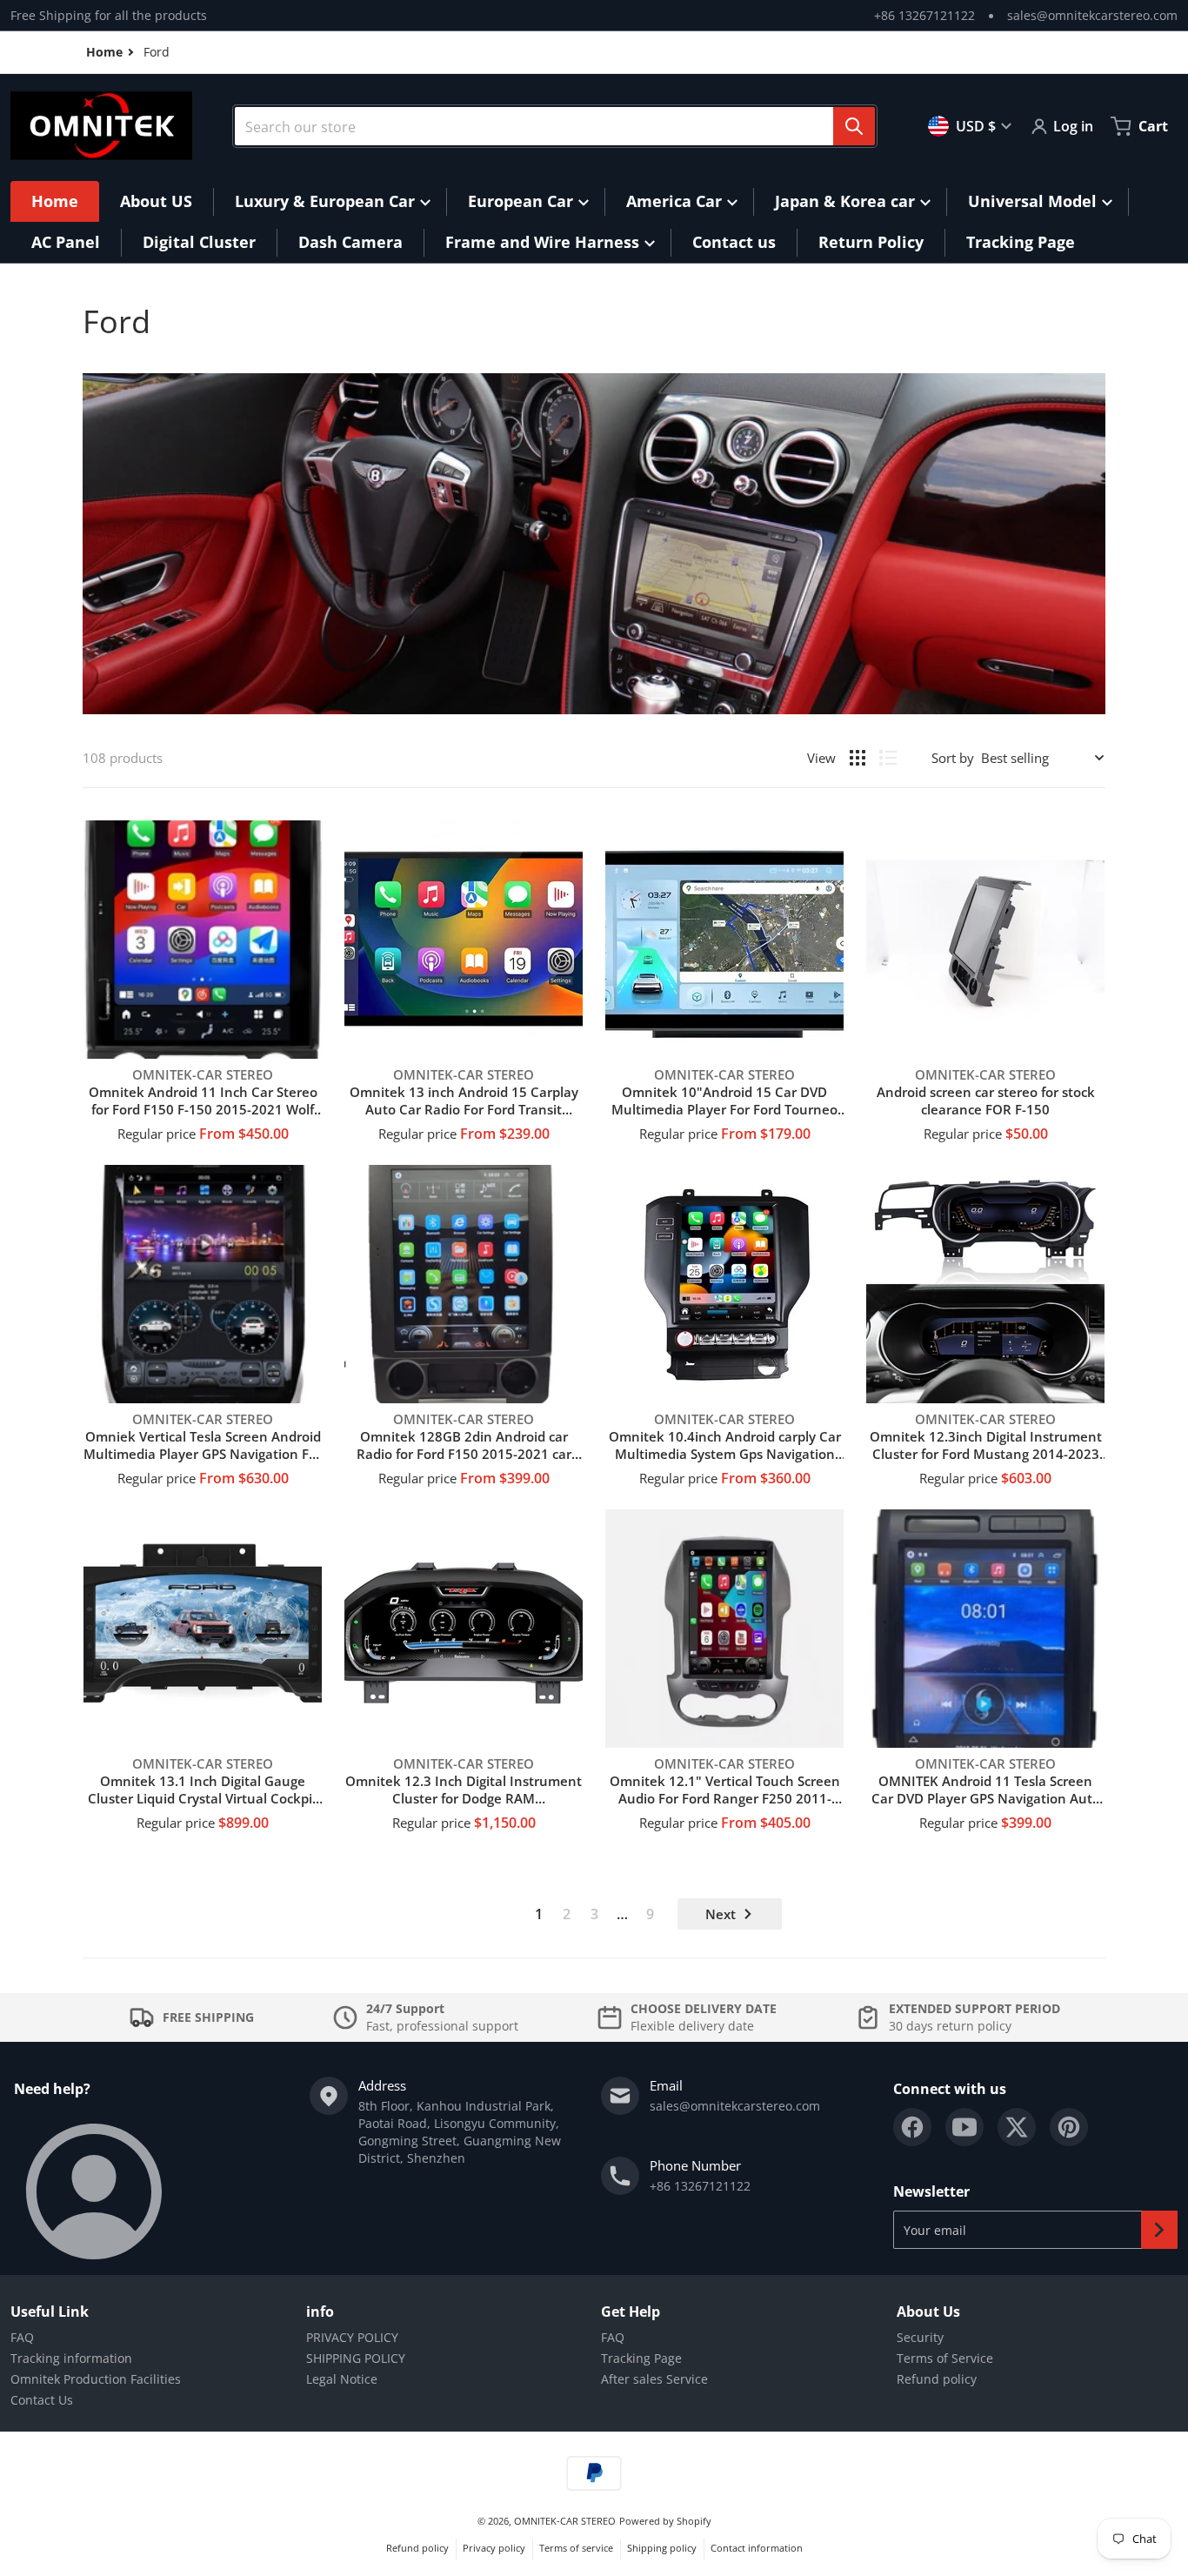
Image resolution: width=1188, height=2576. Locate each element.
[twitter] (1017, 2127)
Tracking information (71, 2358)
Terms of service (576, 2548)
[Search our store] (854, 126)
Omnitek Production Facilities (96, 2379)
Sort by (953, 758)
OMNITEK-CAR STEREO (565, 2521)
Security (920, 2337)
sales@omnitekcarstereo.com (1092, 15)
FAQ (22, 2337)
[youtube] (964, 2127)
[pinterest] (1069, 2127)
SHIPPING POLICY (356, 2358)
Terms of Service (945, 2358)
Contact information (757, 2548)
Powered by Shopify (665, 2521)
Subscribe (1159, 2230)
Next (721, 1914)
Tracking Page (641, 2358)
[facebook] (912, 2127)
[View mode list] (888, 758)
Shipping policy (662, 2548)
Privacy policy (494, 2548)
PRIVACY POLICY (352, 2337)
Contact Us (42, 2400)
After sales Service (654, 2379)
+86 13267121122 (924, 15)
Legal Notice (342, 2379)
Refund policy (937, 2379)
